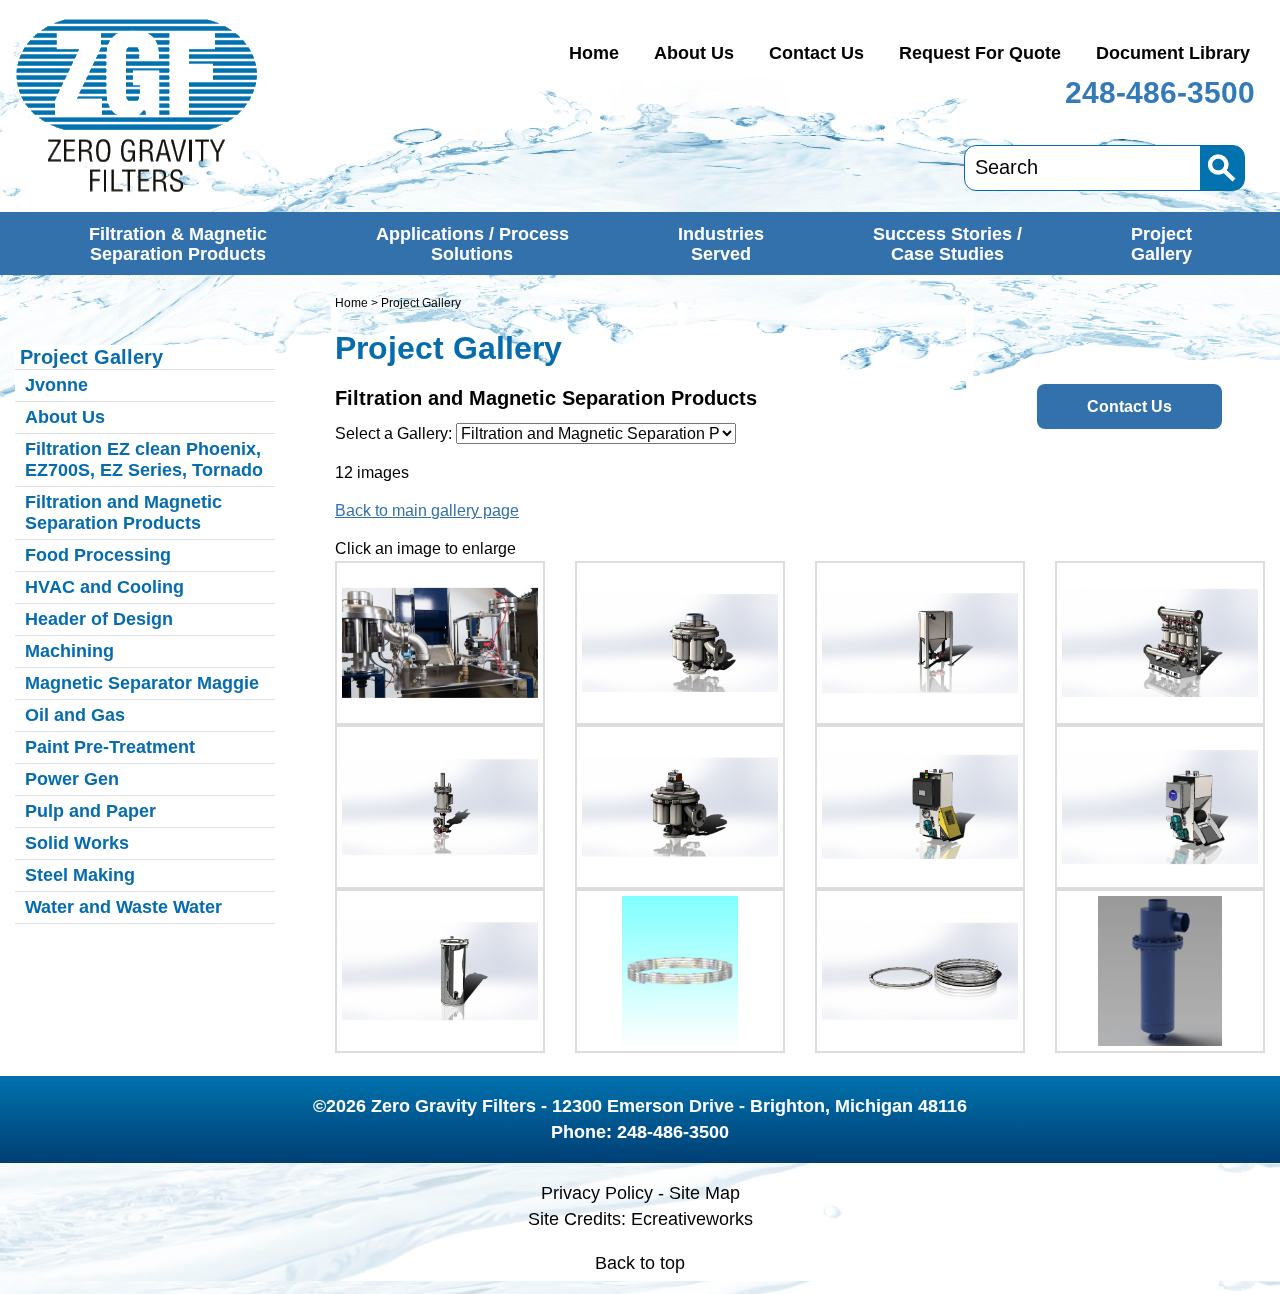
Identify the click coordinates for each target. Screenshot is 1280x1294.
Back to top (640, 1263)
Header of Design (99, 619)
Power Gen (72, 779)
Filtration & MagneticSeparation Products (178, 244)
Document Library (1173, 53)
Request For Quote (980, 53)
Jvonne (56, 385)
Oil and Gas (75, 715)
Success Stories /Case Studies (947, 244)
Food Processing (98, 555)
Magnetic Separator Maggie (142, 683)
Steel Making (80, 875)
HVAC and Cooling (104, 587)
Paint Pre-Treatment (110, 747)
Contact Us (816, 53)
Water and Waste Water (123, 907)
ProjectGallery (1161, 244)
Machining (69, 651)
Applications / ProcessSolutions (472, 244)
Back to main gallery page (427, 510)
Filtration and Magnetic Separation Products (123, 512)
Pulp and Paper (90, 811)
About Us (694, 53)
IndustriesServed (721, 244)
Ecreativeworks (692, 1219)
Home (594, 53)
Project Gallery (91, 357)
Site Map (704, 1193)
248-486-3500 (1160, 92)
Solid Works (77, 843)
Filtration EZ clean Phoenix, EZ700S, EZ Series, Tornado (144, 459)
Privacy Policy (597, 1193)
